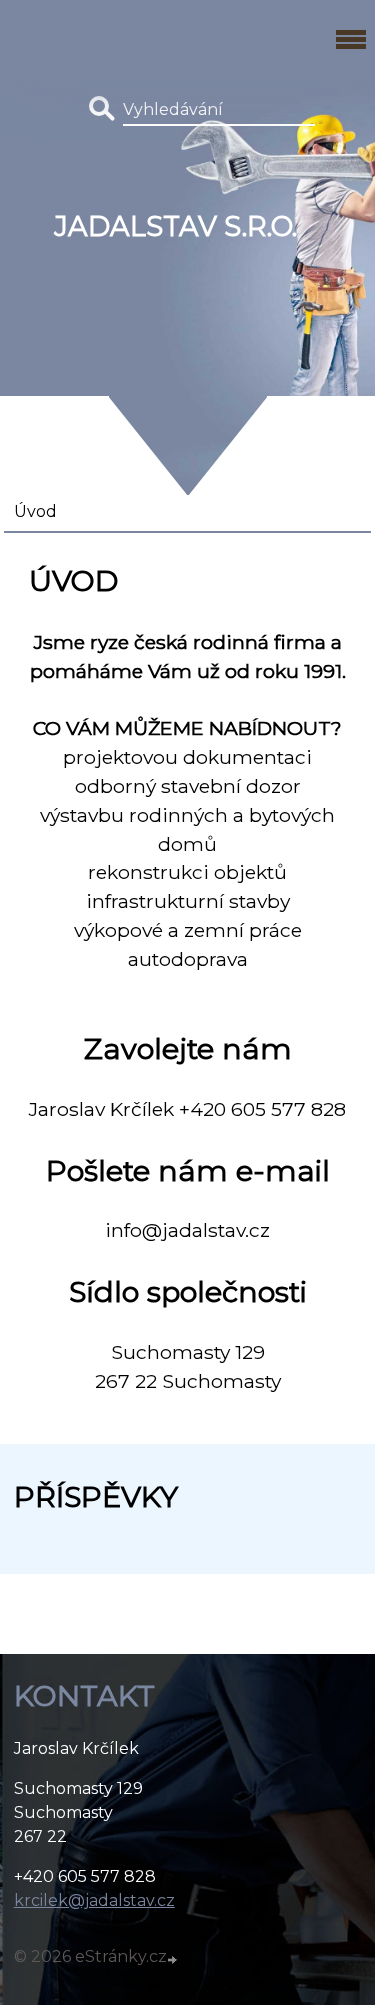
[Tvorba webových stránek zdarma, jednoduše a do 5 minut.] (174, 1959)
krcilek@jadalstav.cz (94, 1900)
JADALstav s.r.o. (175, 226)
